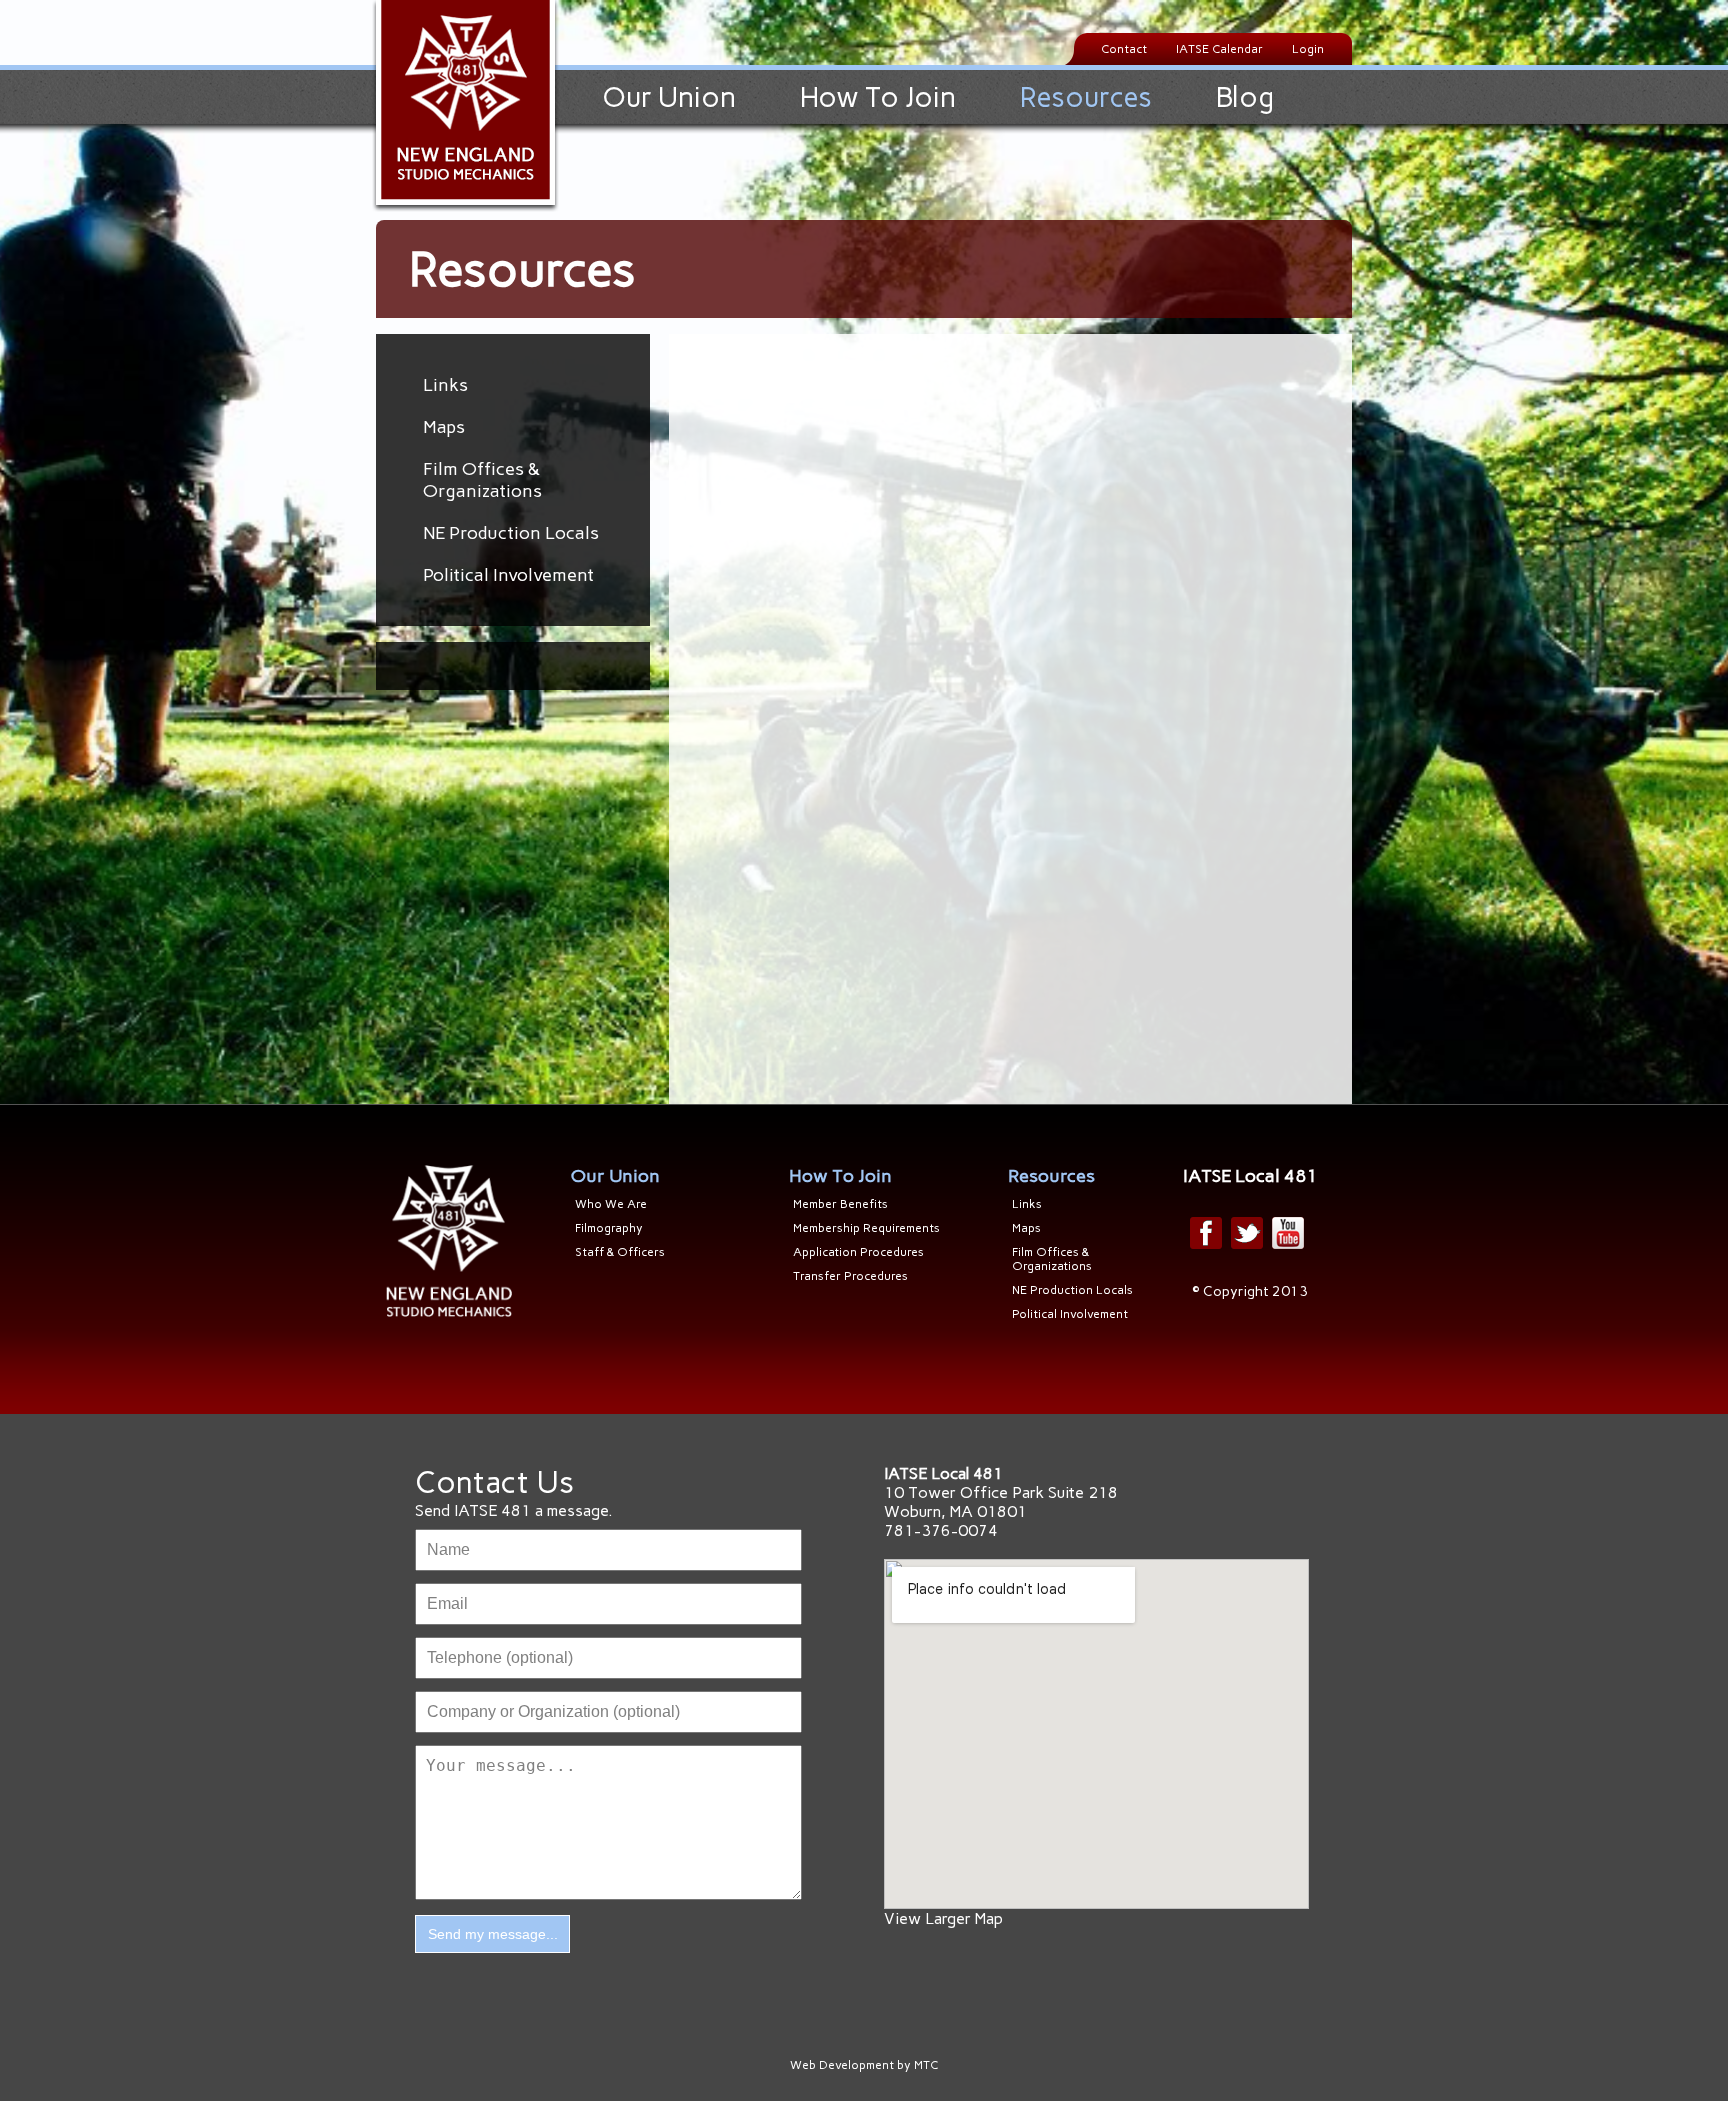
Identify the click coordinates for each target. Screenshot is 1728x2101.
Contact (1124, 49)
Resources (1086, 97)
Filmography (609, 1228)
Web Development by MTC (864, 2065)
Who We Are (611, 1204)
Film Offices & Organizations (482, 480)
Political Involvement (508, 575)
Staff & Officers (620, 1252)
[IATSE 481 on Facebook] (1206, 1233)
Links (445, 385)
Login (1308, 49)
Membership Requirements (866, 1228)
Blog (1245, 97)
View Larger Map (943, 1918)
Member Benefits (840, 1204)
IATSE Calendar (1219, 49)
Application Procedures (858, 1252)
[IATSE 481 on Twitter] (1247, 1233)
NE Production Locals (511, 533)
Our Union (669, 97)
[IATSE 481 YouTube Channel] (1288, 1233)
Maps (444, 427)
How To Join (878, 97)
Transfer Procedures (850, 1276)
